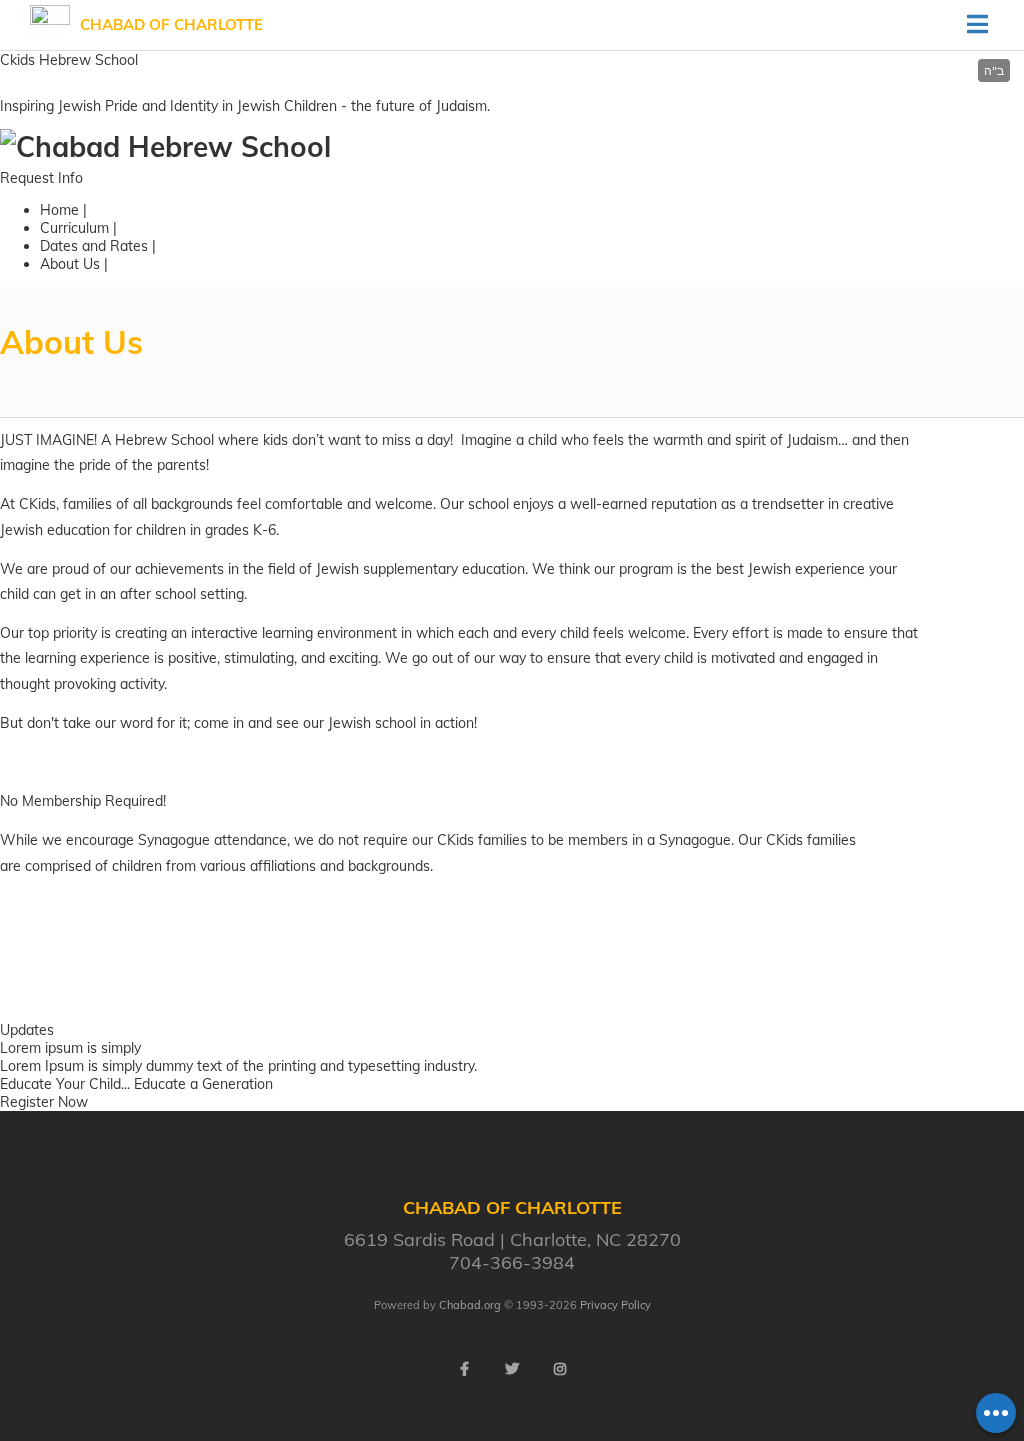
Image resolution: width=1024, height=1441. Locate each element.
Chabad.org (470, 1305)
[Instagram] (560, 1369)
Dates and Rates (94, 246)
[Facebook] (464, 1369)
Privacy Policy (615, 1305)
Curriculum (74, 228)
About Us (70, 264)
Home (59, 210)
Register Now (44, 1102)
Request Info (41, 178)
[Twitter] (512, 1369)
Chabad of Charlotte (171, 24)
